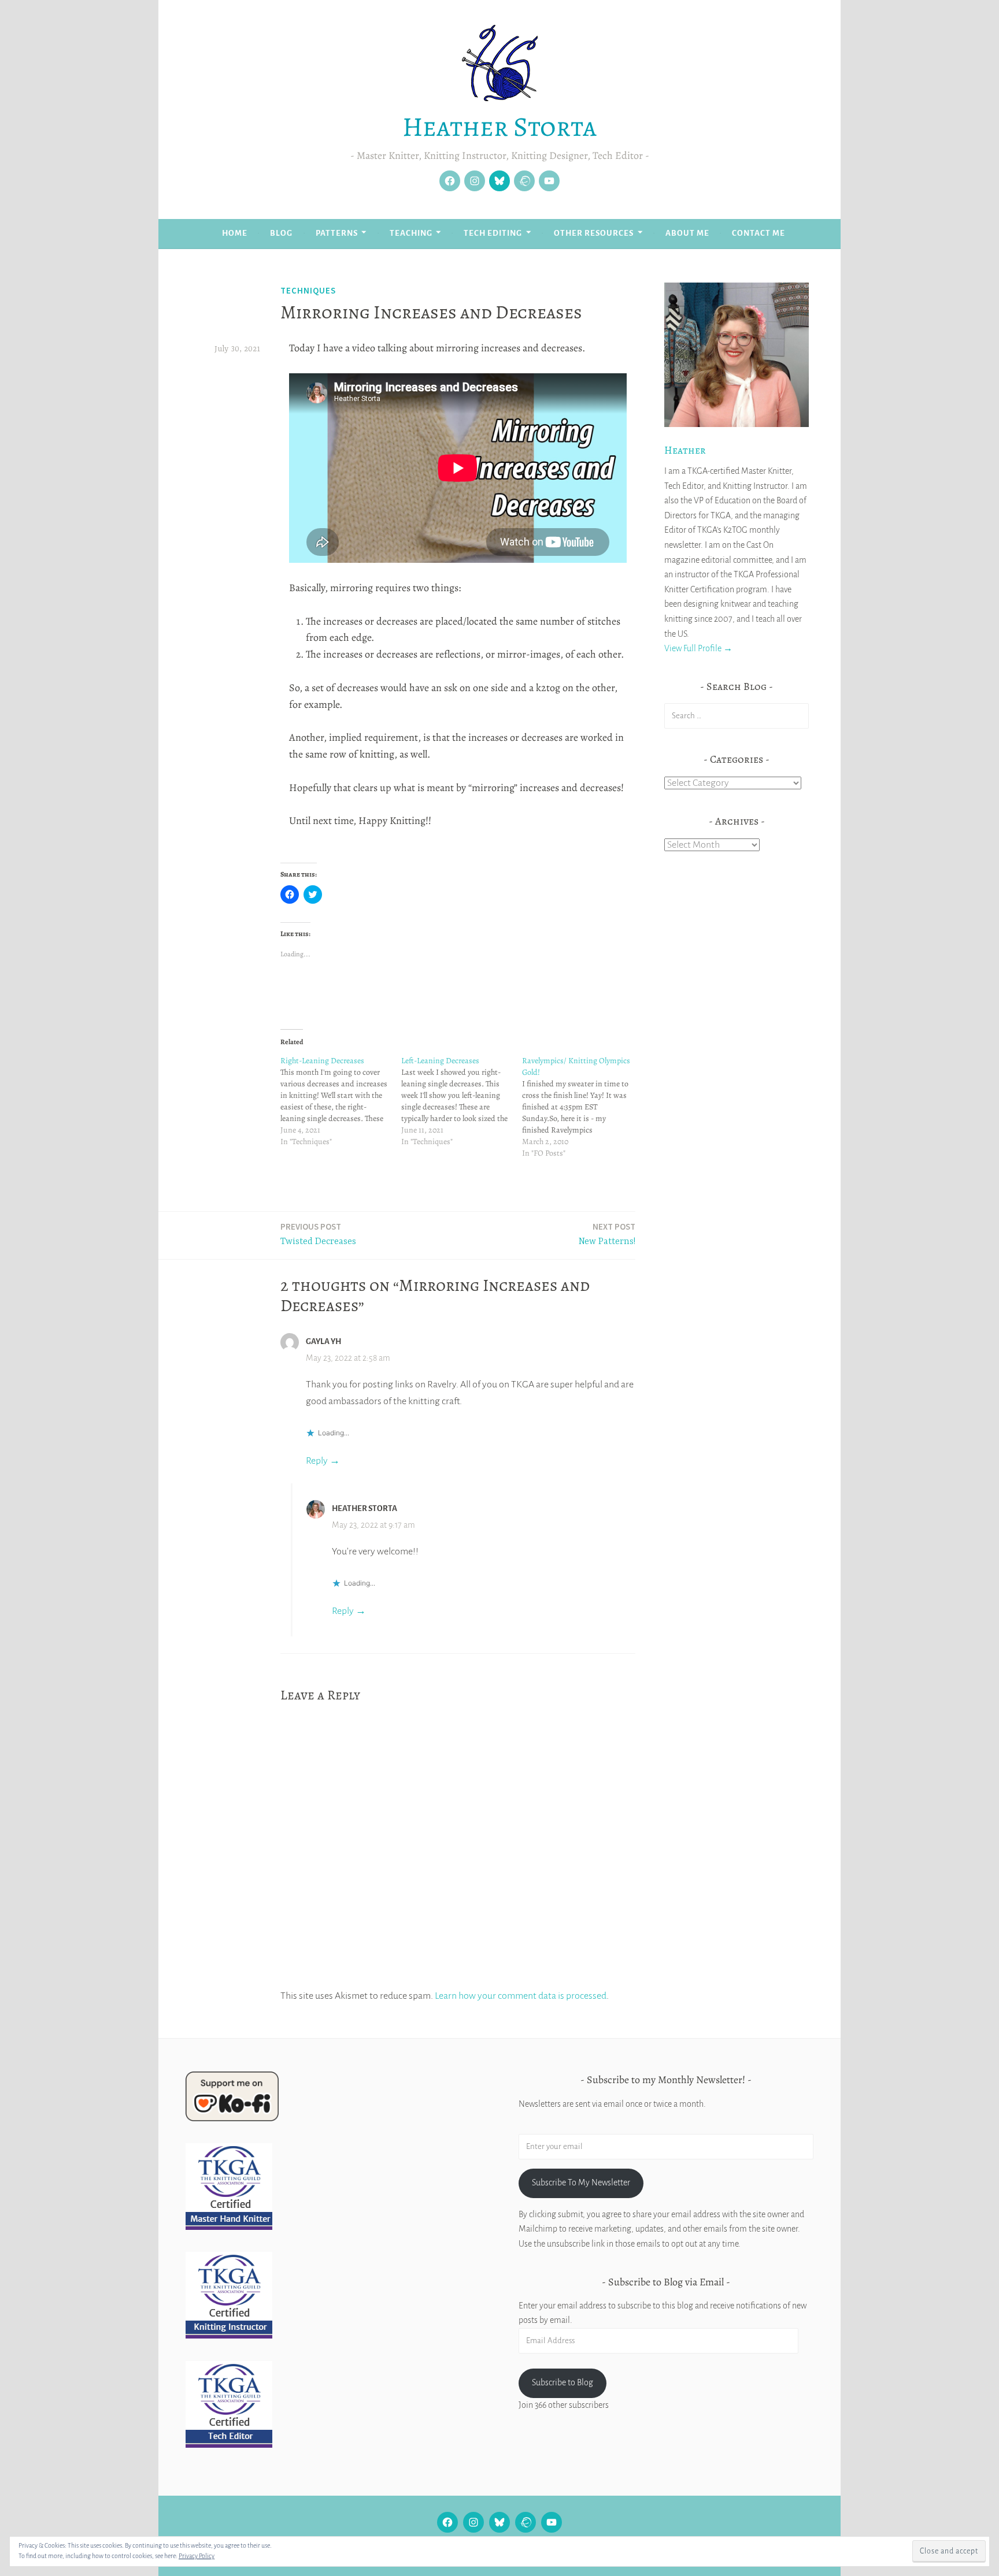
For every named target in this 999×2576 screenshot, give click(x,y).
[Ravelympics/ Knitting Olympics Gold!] (582, 1107)
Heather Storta (499, 127)
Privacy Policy (197, 2556)
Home (235, 233)
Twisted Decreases (318, 1234)
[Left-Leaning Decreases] (462, 1101)
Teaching (411, 233)
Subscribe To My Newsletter (581, 2182)
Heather (685, 450)
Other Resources (594, 233)
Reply (317, 1461)
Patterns (337, 233)
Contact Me (758, 233)
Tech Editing (493, 233)
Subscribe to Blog (563, 2382)
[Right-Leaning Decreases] (341, 1101)
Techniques (308, 290)
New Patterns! (607, 1234)
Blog (281, 233)
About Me (687, 233)
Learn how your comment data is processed (521, 1996)
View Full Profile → (698, 648)
